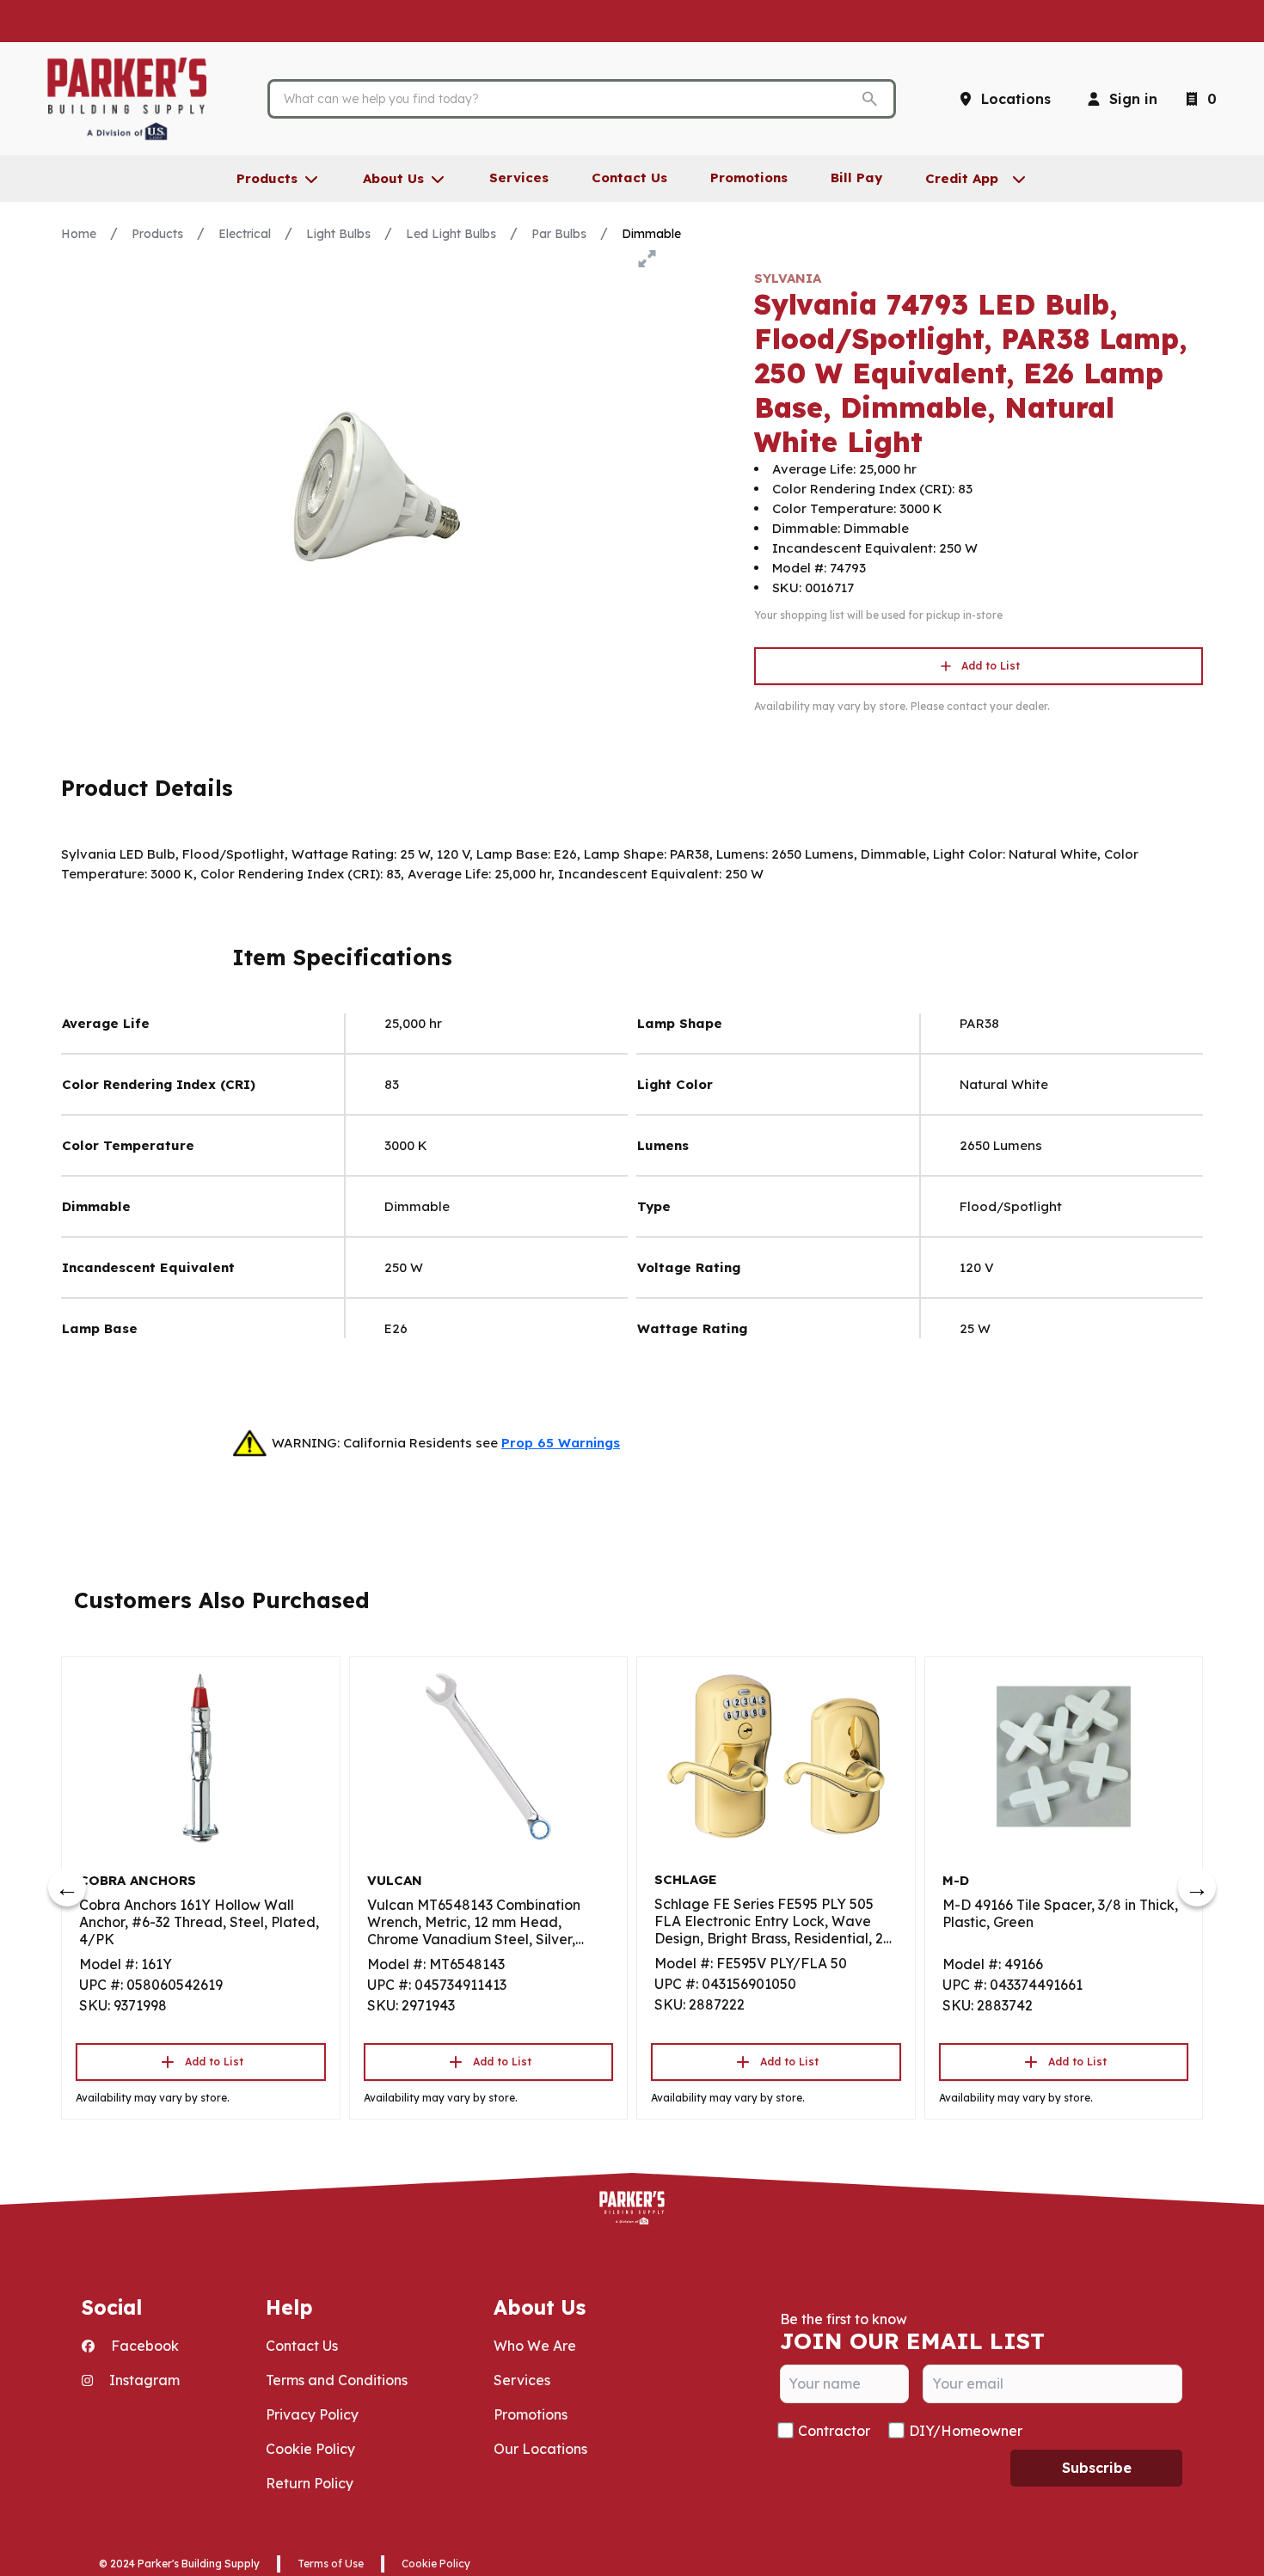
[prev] (67, 1888)
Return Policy (310, 2483)
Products (157, 234)
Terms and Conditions (337, 2380)
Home (79, 234)
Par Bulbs (559, 234)
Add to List (991, 666)
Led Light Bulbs (451, 234)
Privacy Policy (312, 2414)
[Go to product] (201, 1757)
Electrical (245, 234)
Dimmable (651, 234)
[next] (1197, 1888)
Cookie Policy (310, 2449)
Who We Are (535, 2346)
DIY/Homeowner (966, 2431)
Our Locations (540, 2449)
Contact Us (302, 2346)
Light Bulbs (338, 234)
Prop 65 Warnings (561, 1443)
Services (522, 2380)
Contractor (834, 2431)
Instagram (143, 2380)
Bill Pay (856, 177)
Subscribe (1097, 2468)
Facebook (143, 2346)
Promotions (531, 2414)
